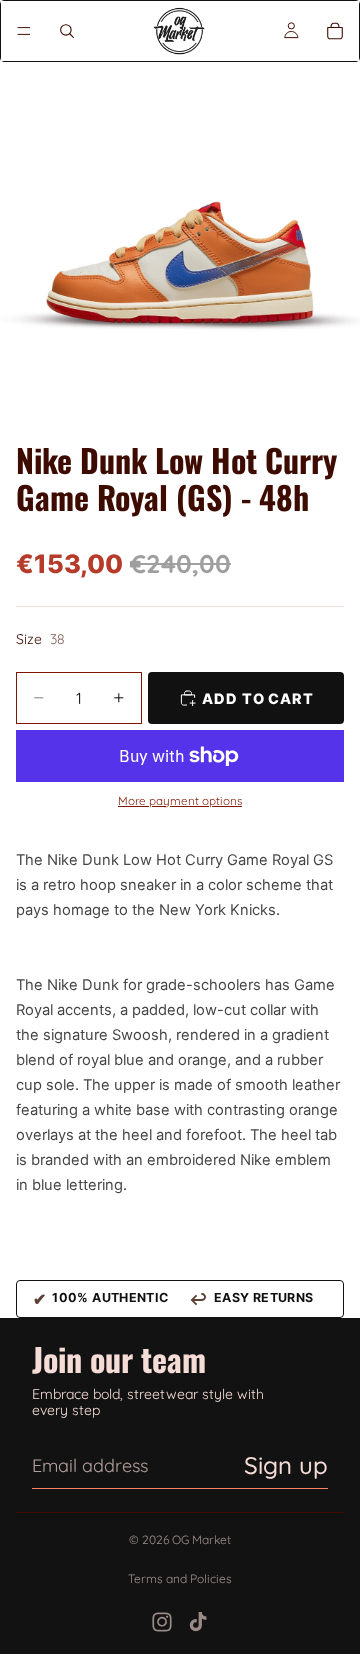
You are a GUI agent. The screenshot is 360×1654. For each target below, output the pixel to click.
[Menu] (24, 31)
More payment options (180, 801)
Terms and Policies (180, 1578)
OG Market (201, 1539)
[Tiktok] (198, 1622)
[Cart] (335, 31)
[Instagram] (162, 1622)
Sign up (286, 1465)
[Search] (67, 31)
